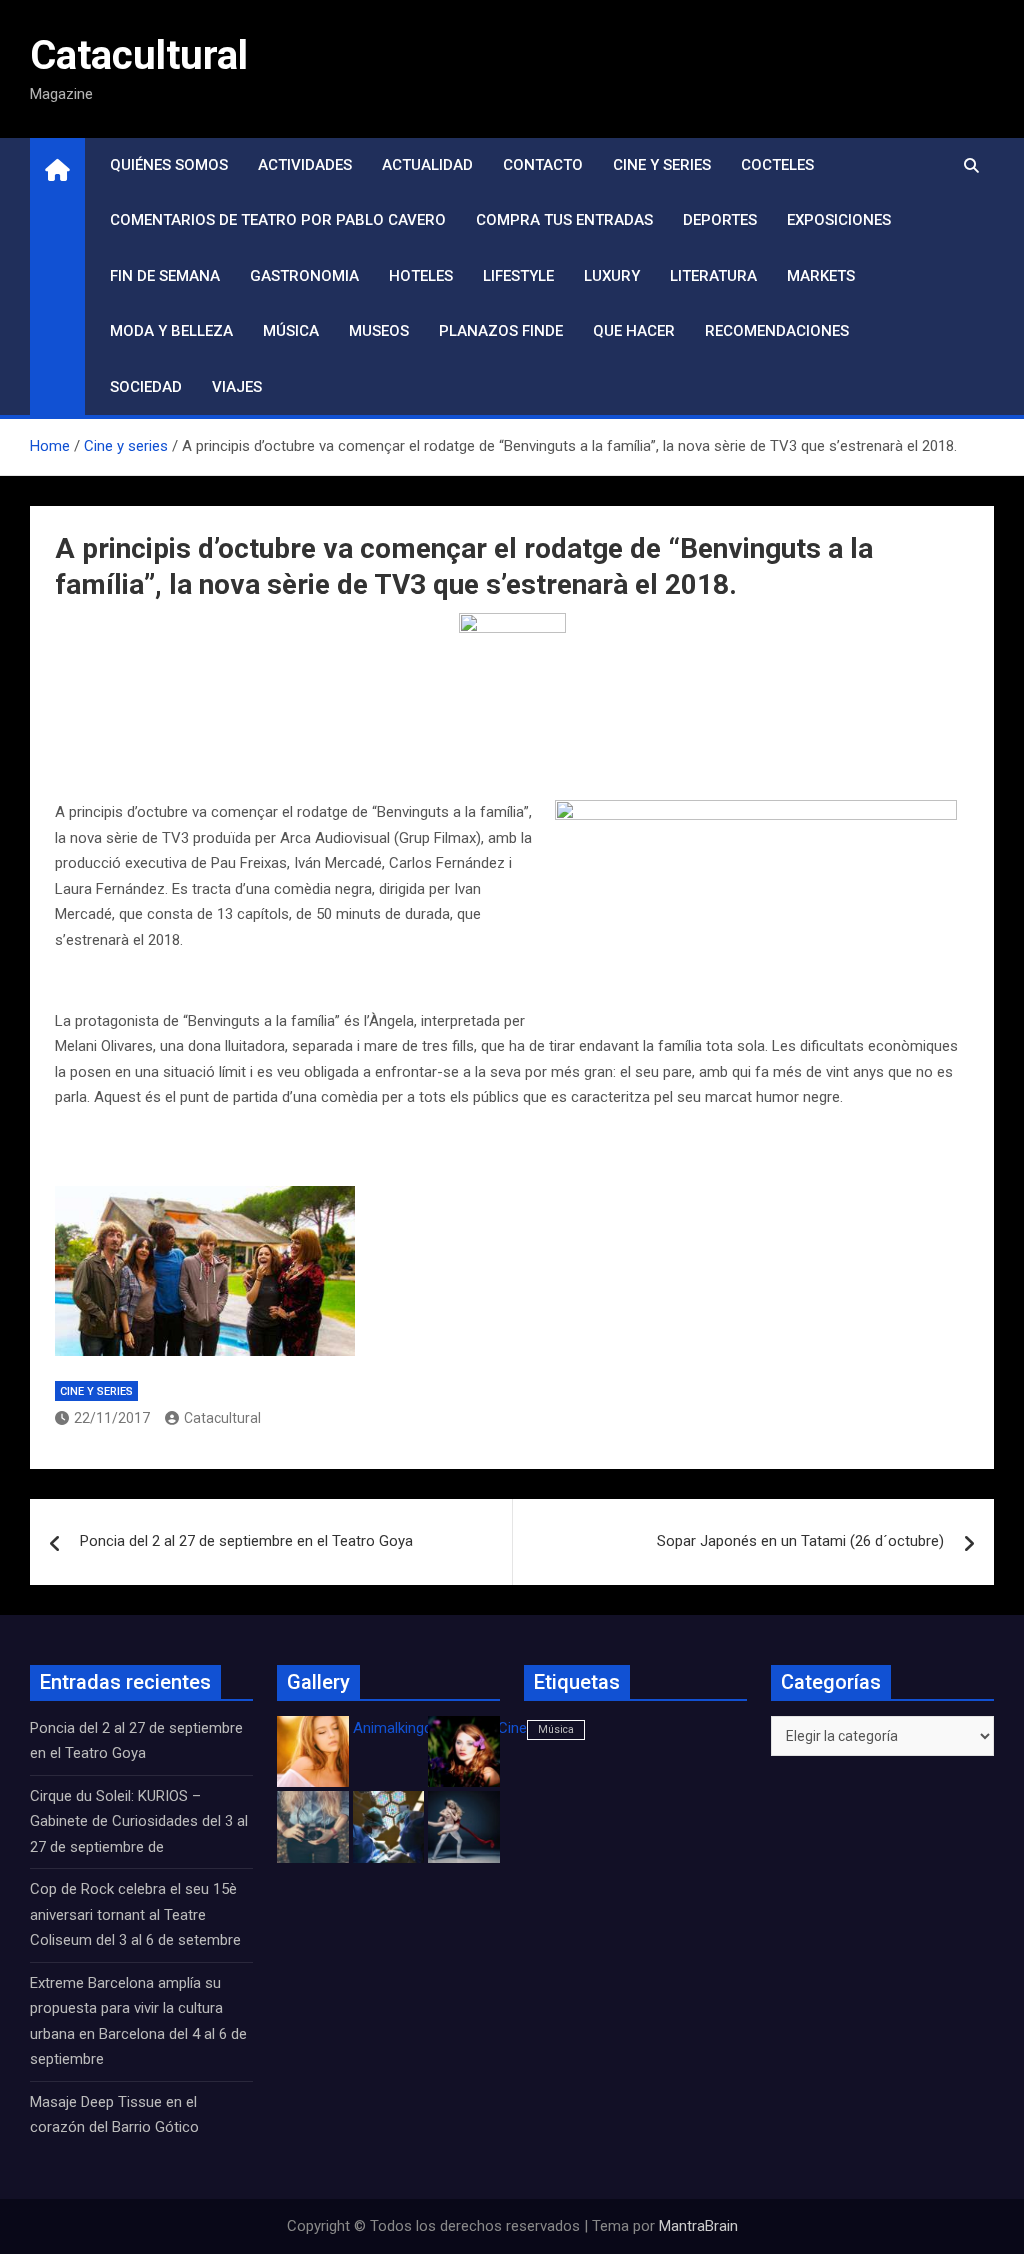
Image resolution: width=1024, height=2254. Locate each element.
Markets (821, 276)
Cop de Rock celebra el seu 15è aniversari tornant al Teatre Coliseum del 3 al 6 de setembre (135, 1914)
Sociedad (146, 387)
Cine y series (662, 165)
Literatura (713, 276)
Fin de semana (165, 276)
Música (291, 331)
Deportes (720, 220)
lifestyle (518, 276)
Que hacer (634, 331)
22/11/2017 (112, 1418)
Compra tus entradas (564, 220)
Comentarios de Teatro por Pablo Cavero (278, 220)
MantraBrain (698, 2226)
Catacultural (139, 55)
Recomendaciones (777, 331)
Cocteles (777, 165)
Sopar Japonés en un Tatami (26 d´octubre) (800, 1541)
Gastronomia (304, 276)
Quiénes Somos (169, 165)
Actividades (305, 165)
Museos (379, 331)
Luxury (612, 276)
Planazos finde (501, 331)
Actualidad (427, 165)
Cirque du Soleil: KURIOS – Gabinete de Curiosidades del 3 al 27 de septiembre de (139, 1821)
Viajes (237, 387)
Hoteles (421, 276)
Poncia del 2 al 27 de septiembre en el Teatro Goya (246, 1541)
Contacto (543, 165)
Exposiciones (839, 220)
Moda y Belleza (171, 331)
